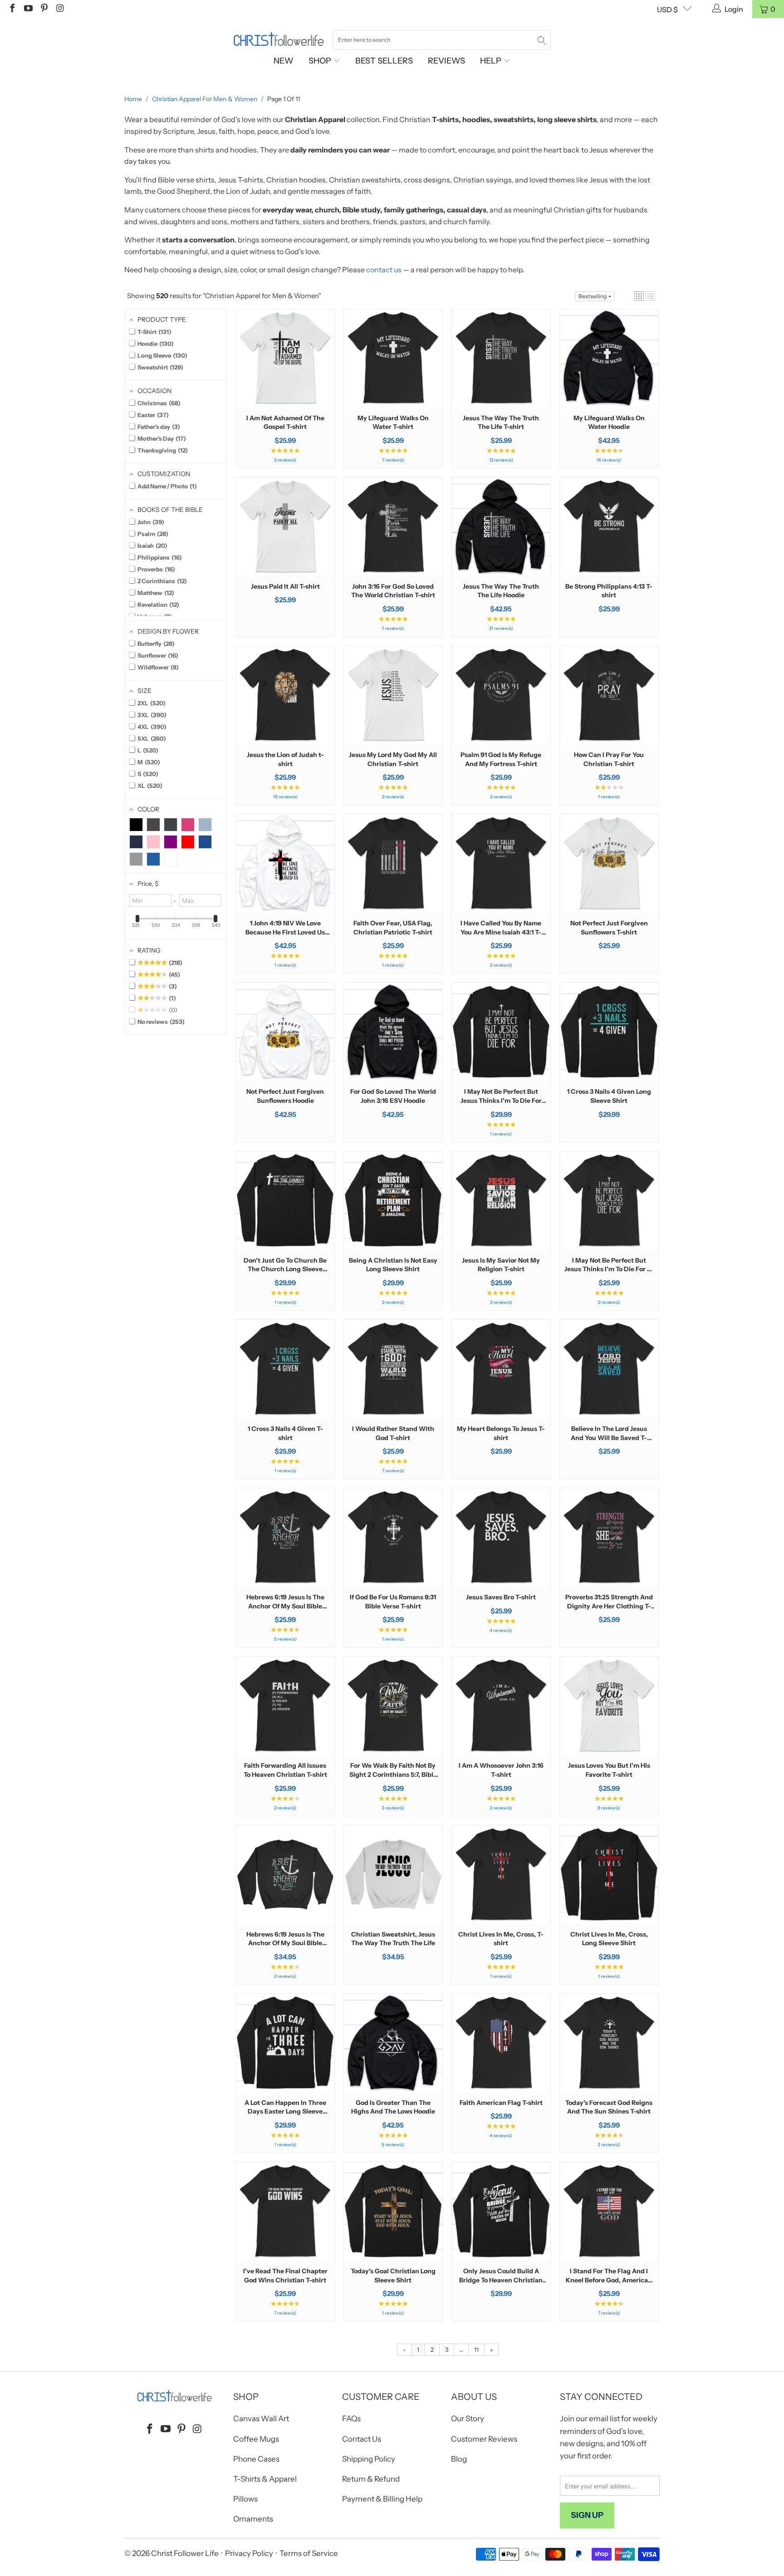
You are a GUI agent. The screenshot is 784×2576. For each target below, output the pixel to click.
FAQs (351, 2419)
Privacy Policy (249, 2553)
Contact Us (362, 2439)
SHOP (321, 61)
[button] (639, 296)
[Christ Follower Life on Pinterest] (44, 9)
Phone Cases (256, 2459)
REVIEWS (446, 61)
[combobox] (442, 40)
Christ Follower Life (185, 2553)
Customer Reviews (484, 2439)
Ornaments (253, 2519)
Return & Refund (371, 2479)
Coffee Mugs (256, 2439)
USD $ (667, 10)
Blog (459, 2459)
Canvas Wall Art (261, 2419)
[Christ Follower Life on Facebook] (12, 9)
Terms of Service (309, 2553)
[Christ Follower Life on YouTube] (28, 9)
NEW (284, 61)
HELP (492, 61)
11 (476, 2350)
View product (285, 386)
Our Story (468, 2419)
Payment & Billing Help (382, 2499)
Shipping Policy (369, 2459)
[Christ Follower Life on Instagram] (59, 9)
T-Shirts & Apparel (265, 2479)
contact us (384, 270)
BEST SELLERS (384, 61)
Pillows (245, 2499)
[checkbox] (136, 825)
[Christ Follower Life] (279, 39)
